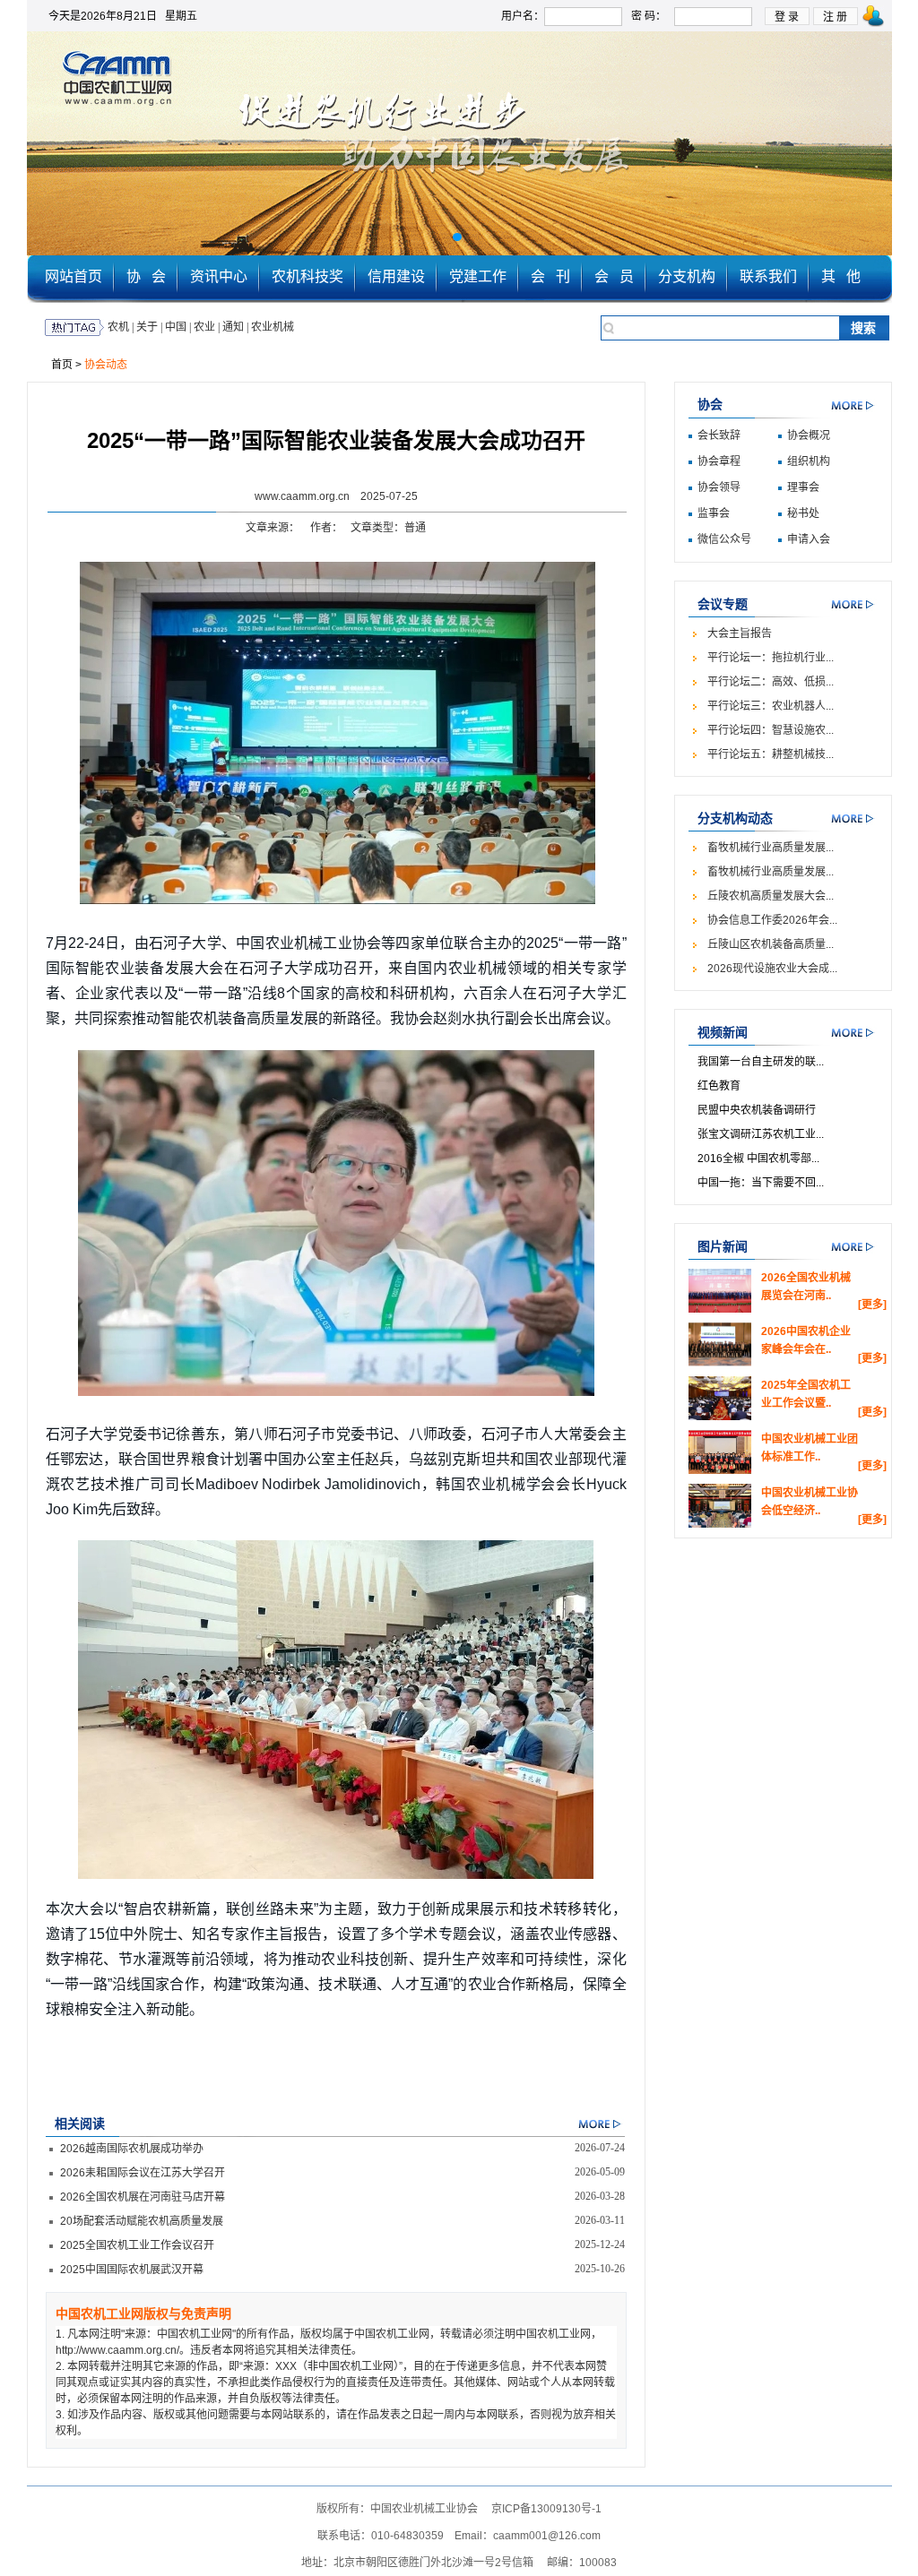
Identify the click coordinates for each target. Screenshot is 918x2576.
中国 (176, 327)
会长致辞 (719, 435)
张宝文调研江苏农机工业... (761, 1134)
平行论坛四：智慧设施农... (771, 730)
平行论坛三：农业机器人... (771, 706)
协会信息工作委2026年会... (772, 920)
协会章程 (719, 461)
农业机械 (273, 327)
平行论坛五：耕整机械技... (771, 754)
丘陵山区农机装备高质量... (771, 944)
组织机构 (809, 461)
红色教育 (719, 1086)
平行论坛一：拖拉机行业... (771, 658)
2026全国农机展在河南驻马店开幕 (143, 2197)
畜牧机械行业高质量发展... (771, 848)
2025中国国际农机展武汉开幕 (132, 2270)
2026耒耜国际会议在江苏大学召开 (143, 2173)
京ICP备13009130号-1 (546, 2509)
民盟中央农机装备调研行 (757, 1110)
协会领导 (719, 487)
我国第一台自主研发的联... (761, 1062)
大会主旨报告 (740, 633)
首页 (62, 365)
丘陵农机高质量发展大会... (771, 896)
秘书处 (803, 513)
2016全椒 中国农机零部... (758, 1159)
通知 (233, 327)
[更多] (872, 1305)
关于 (147, 327)
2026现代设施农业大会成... (772, 969)
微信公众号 (724, 539)
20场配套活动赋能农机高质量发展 (142, 2221)
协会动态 (106, 365)
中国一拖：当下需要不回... (761, 1183)
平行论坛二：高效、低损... (771, 682)
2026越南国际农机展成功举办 (132, 2149)
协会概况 (809, 435)
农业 (204, 327)
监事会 (714, 513)
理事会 (803, 487)
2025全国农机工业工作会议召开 (137, 2245)
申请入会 (809, 539)
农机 (118, 327)
